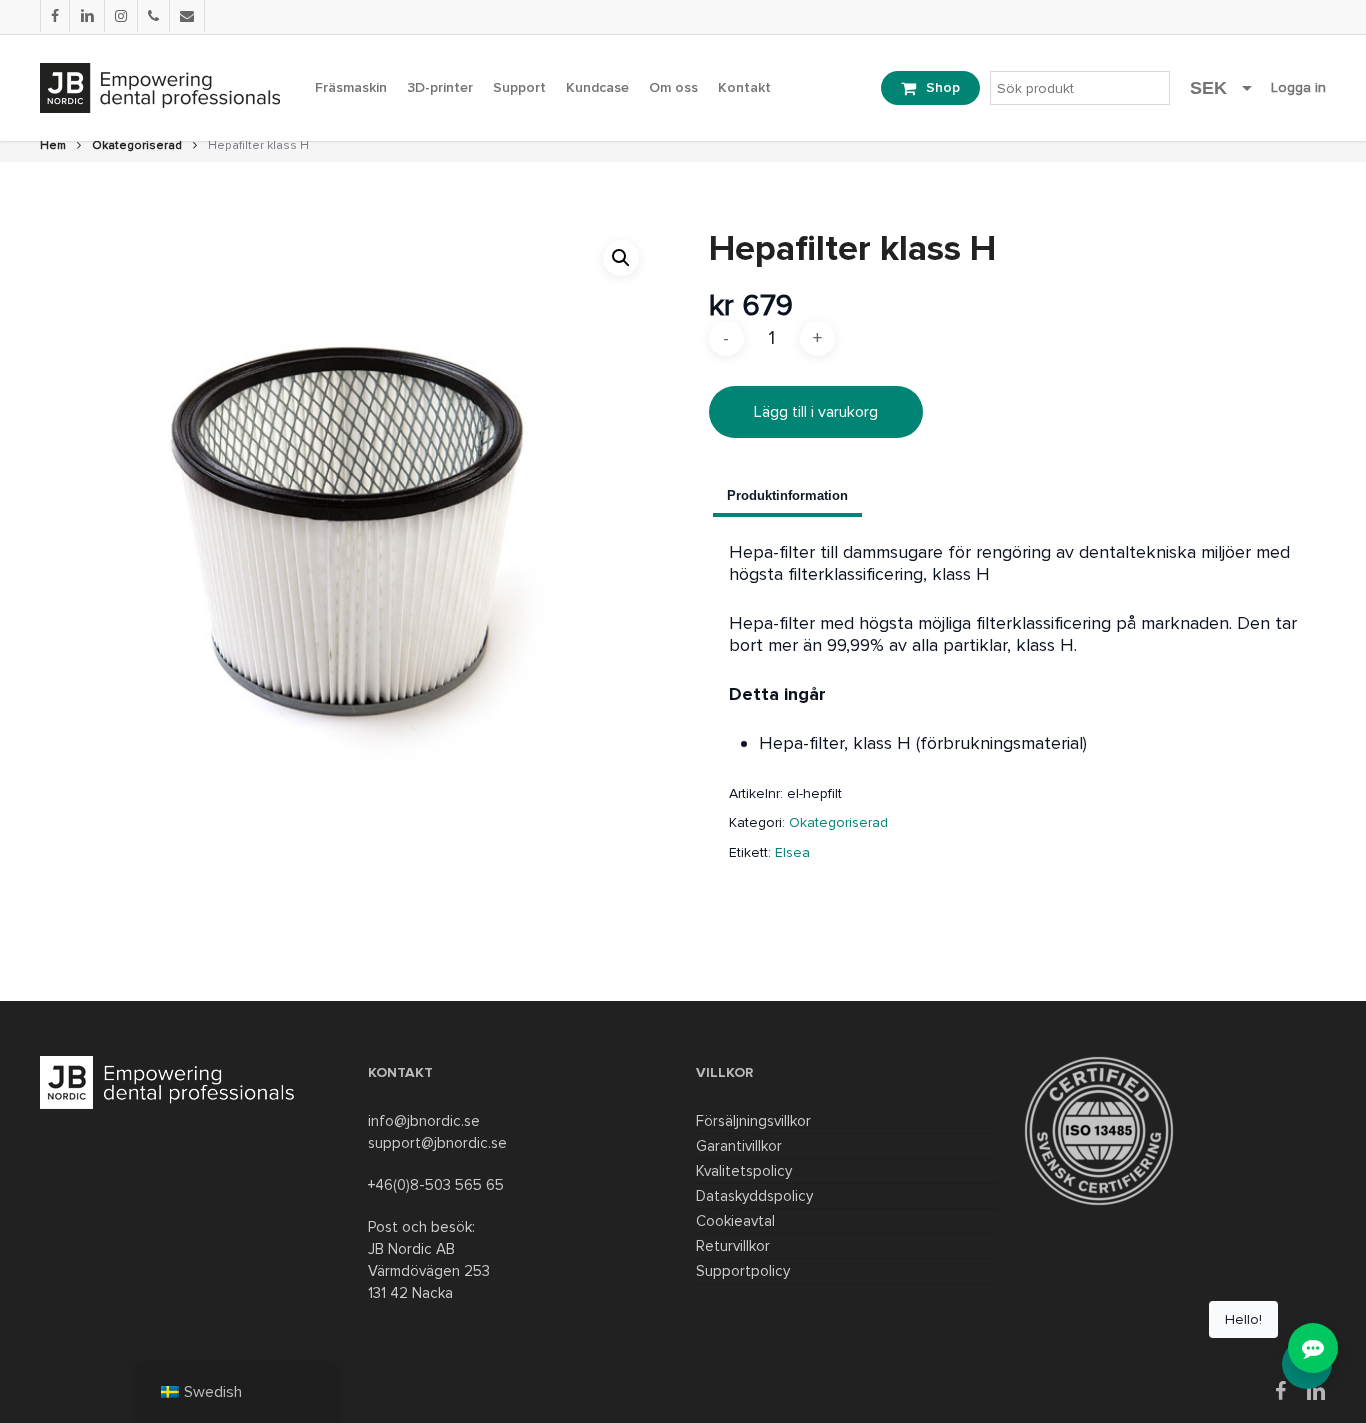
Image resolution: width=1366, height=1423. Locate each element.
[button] (621, 258)
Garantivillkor (739, 1146)
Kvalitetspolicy (744, 1171)
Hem (53, 145)
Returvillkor (733, 1246)
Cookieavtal (735, 1221)
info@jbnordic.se (424, 1121)
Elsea (792, 852)
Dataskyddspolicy (754, 1196)
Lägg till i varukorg (816, 412)
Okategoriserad (137, 145)
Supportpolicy (743, 1271)
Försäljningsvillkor (753, 1121)
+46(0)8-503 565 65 (436, 1185)
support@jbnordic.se (437, 1143)
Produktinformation (787, 495)
